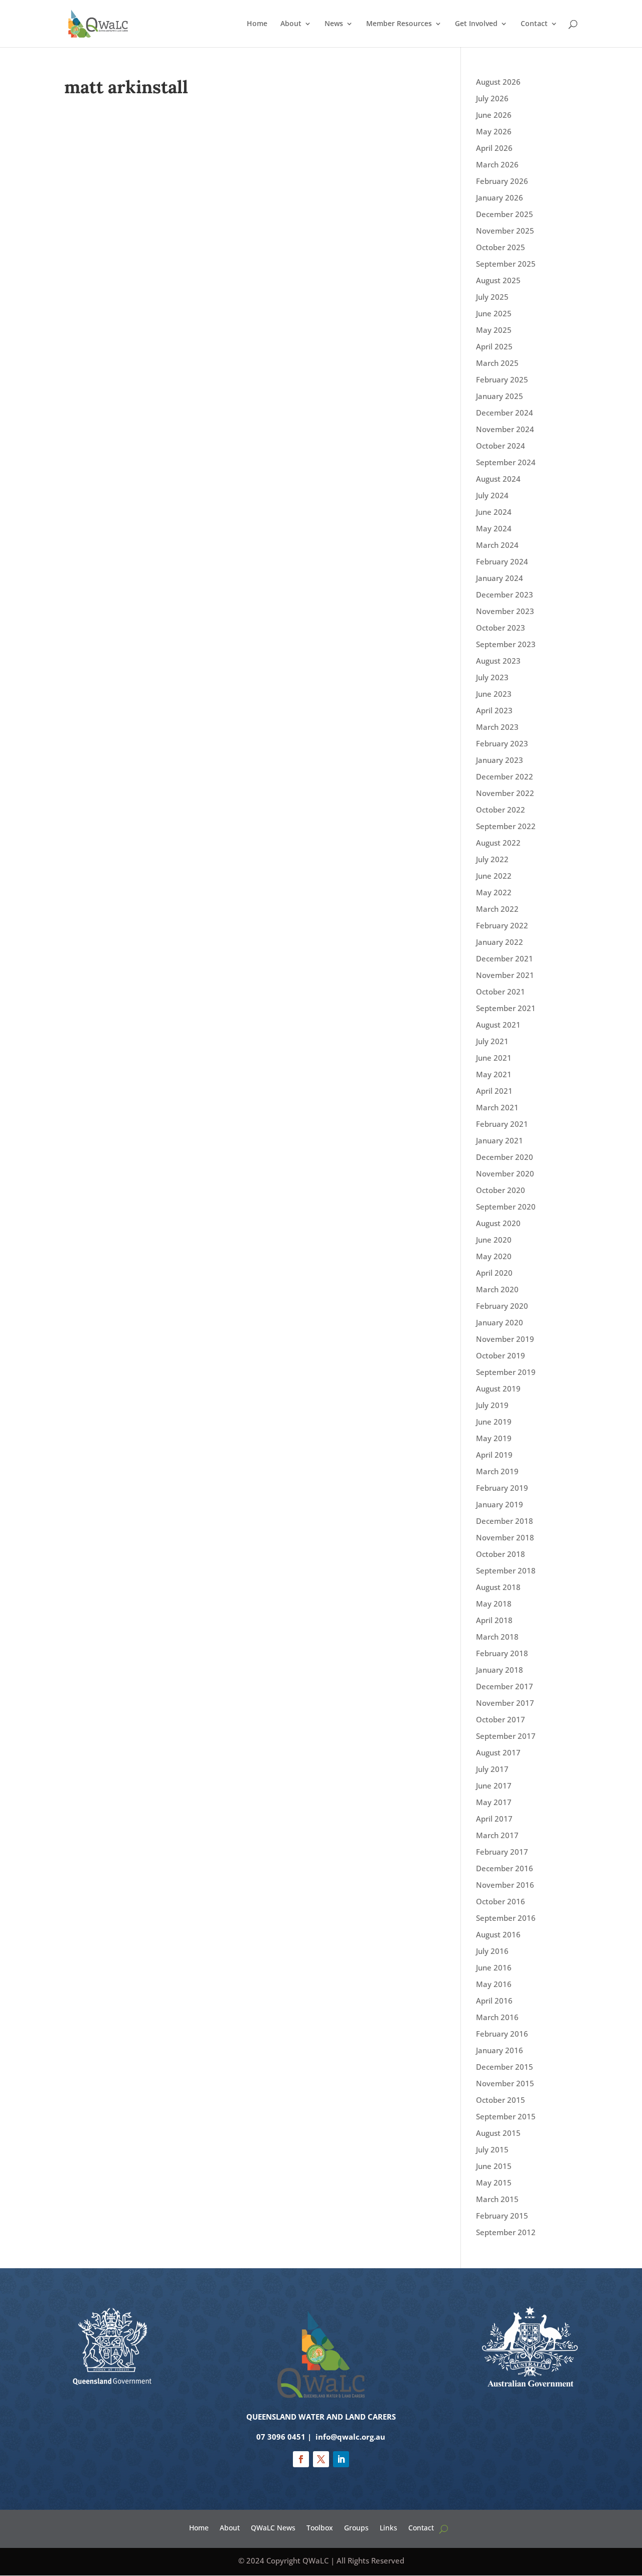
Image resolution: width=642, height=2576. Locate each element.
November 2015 (505, 2083)
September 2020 (506, 1207)
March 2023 (497, 727)
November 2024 (505, 429)
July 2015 (492, 2149)
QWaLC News (273, 2527)
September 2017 (506, 1736)
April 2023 (494, 710)
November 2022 (505, 793)
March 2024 (497, 545)
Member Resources (399, 24)
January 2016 (500, 2050)
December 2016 (505, 1868)
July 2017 (492, 1769)
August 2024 (498, 479)
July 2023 (492, 677)
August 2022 (498, 843)
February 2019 (502, 1488)
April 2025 (494, 346)
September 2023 (506, 644)
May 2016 (494, 1984)
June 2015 (494, 2166)
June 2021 (494, 1058)
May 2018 (494, 1604)
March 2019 (497, 1471)
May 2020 (494, 1256)
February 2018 (502, 1653)
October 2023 (501, 628)
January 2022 (500, 942)
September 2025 (506, 264)
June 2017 (494, 1786)
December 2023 (505, 595)
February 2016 (502, 2034)
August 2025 (498, 280)
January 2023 (500, 760)
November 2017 (505, 1703)
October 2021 (501, 992)
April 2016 (494, 2001)
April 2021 (494, 1091)
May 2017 (494, 1802)
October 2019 (501, 1355)
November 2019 (505, 1339)
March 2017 (497, 1835)
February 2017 (502, 1852)
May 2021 (494, 1074)
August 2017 (498, 1752)
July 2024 (492, 495)
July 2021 (492, 1041)
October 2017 (501, 1719)
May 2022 (494, 892)
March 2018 (497, 1637)
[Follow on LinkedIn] (341, 2459)
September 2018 (506, 1570)
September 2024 (506, 462)
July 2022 (492, 859)
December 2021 (505, 958)
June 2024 (494, 512)
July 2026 (492, 98)
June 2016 (494, 1967)
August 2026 (498, 82)
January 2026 (500, 197)
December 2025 (505, 214)
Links (388, 2527)
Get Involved (476, 24)
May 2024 (494, 528)
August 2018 (498, 1587)
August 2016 (498, 1934)
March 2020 (497, 1289)
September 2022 (506, 826)
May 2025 (494, 330)
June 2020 (494, 1240)
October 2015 (501, 2100)
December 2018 (505, 1521)
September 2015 (506, 2116)
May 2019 (494, 1438)
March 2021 (497, 1107)
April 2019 (494, 1455)
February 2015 (502, 2216)
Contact (534, 24)
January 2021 (500, 1140)
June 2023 (494, 694)
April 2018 (494, 1620)
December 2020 (505, 1157)
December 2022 (505, 776)
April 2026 (494, 148)
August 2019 (498, 1389)
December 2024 (505, 413)
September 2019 (506, 1372)
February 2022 (502, 925)
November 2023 (505, 611)
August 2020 (498, 1223)
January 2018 (500, 1670)
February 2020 (502, 1306)
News (334, 24)
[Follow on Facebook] (301, 2459)
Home (257, 24)
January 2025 (500, 396)
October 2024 (501, 446)
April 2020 (494, 1273)
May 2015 (494, 2183)
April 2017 (494, 1819)
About (291, 24)
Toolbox (320, 2527)
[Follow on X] (321, 2459)
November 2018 (505, 1537)
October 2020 (501, 1190)
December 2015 (505, 2067)
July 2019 (492, 1405)
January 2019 (500, 1504)
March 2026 (497, 164)
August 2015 (498, 2133)
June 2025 (494, 313)
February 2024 (502, 561)
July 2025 (492, 297)
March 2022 (497, 909)
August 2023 (498, 661)
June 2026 (494, 115)
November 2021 (505, 975)
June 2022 (494, 876)
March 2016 (497, 2017)
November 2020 (505, 1173)
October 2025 (501, 247)
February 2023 (502, 743)
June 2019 (494, 1422)
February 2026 (502, 181)
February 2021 (502, 1124)
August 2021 (498, 1025)
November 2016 (505, 1885)
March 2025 (497, 363)
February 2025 (502, 379)
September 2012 (506, 2232)
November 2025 (505, 231)
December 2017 (505, 1686)
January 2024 (500, 578)
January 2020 (500, 1322)
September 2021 (506, 1008)
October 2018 (501, 1554)
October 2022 (501, 810)
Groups (356, 2527)
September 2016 (506, 1918)
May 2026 (494, 131)
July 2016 (492, 1951)
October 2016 (501, 1901)
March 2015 (497, 2199)
